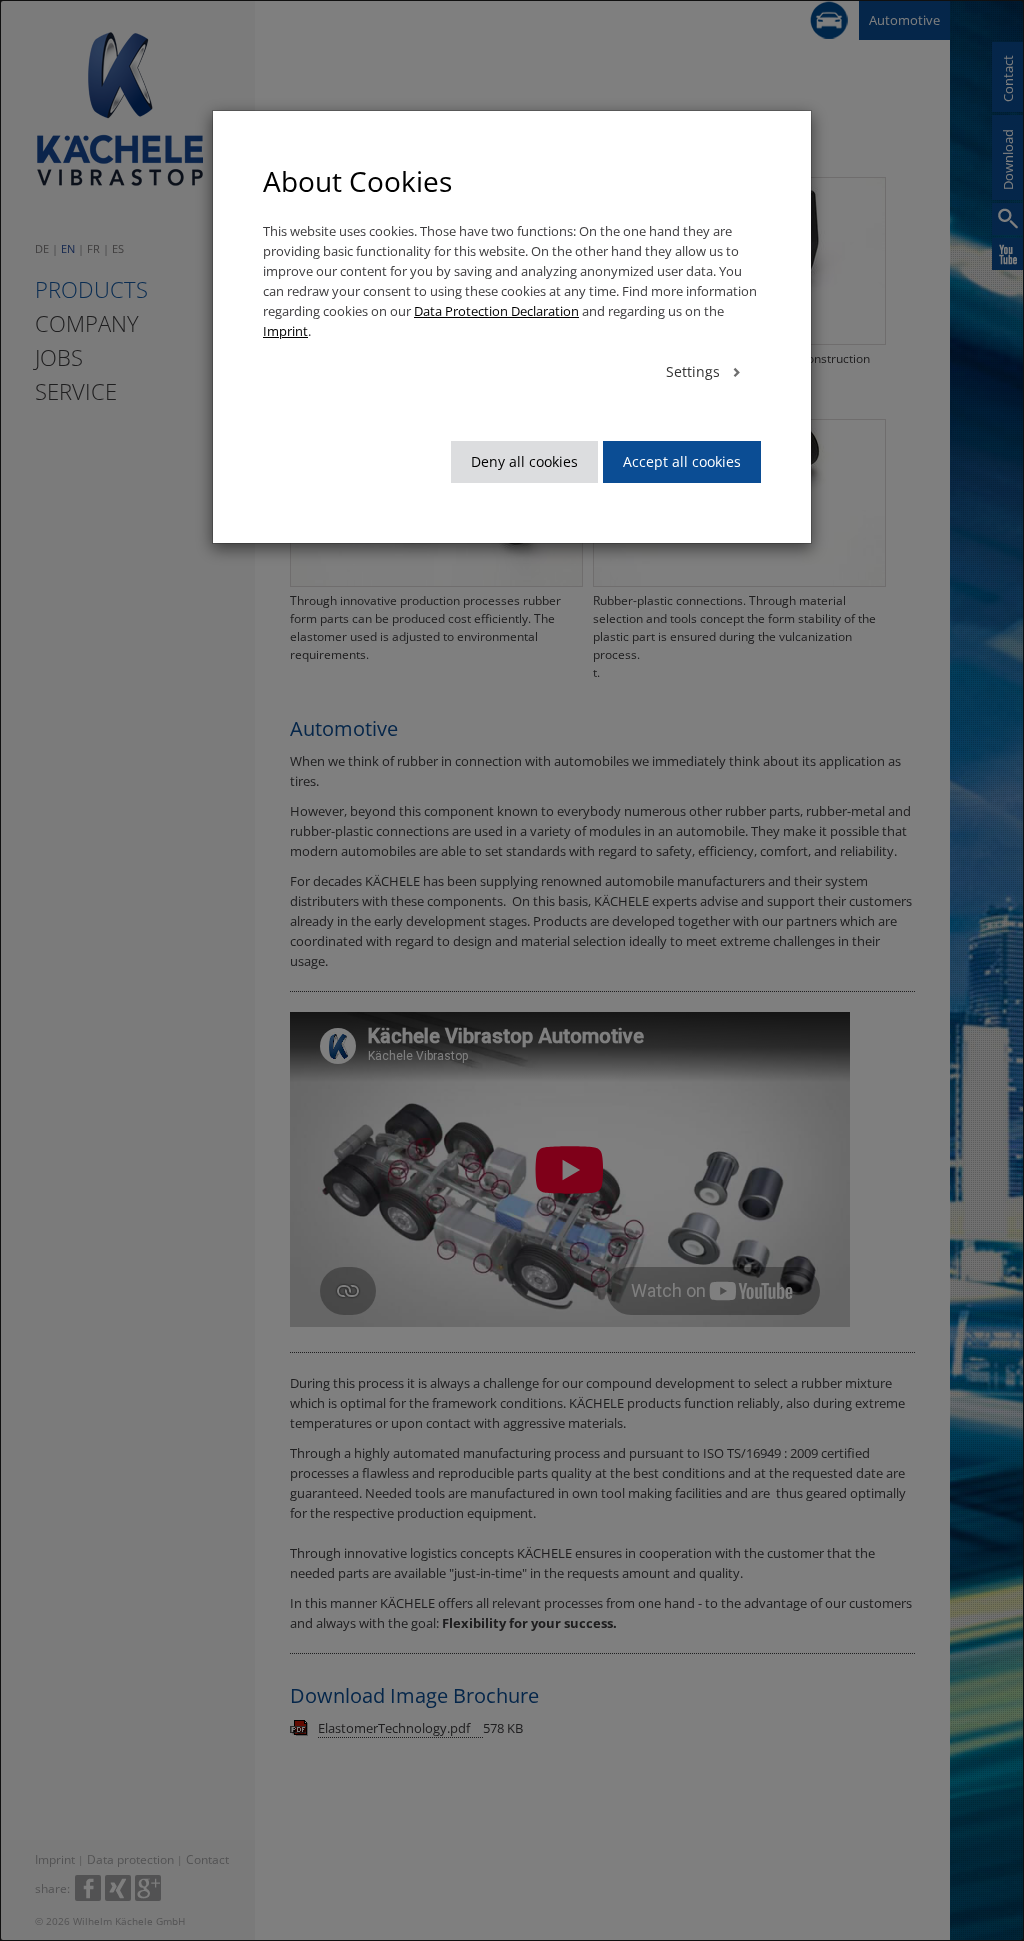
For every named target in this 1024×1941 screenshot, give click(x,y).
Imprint (285, 331)
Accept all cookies (682, 461)
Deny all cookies (524, 461)
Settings (695, 371)
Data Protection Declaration (496, 311)
